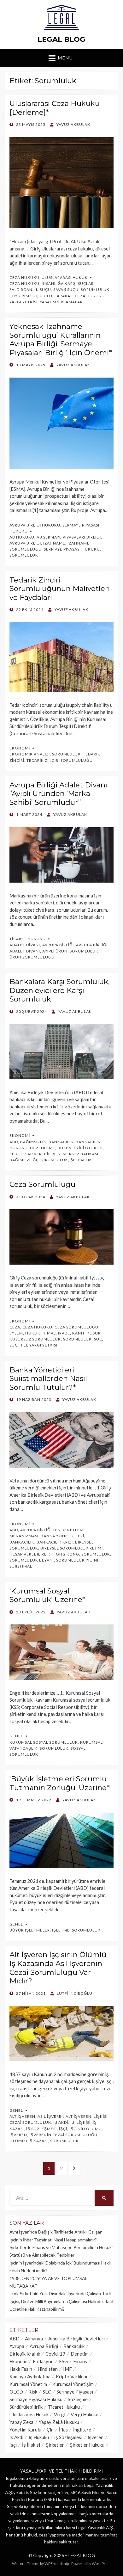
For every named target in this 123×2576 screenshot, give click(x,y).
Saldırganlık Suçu (30, 290)
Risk (33, 2392)
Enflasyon (43, 2361)
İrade (64, 1333)
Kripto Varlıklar (72, 2376)
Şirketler (55, 2445)
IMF (67, 2369)
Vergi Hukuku (85, 2414)
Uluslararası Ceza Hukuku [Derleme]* (55, 108)
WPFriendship (57, 2564)
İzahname (54, 543)
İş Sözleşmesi (41, 2129)
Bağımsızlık (33, 1142)
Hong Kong (66, 1554)
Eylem (16, 1333)
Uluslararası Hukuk (65, 277)
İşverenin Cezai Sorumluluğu (63, 2135)
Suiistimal (21, 1566)
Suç (98, 1339)
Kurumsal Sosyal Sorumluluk (44, 1742)
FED (13, 1154)
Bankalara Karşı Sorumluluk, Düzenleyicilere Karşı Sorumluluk (60, 990)
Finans (80, 2361)
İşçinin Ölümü (86, 2129)
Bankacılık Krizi (55, 1542)
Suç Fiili (18, 1345)
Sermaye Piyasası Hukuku (72, 549)
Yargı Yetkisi (23, 302)
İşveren (18, 2135)
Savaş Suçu (66, 290)
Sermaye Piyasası (75, 2392)
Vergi (60, 2414)
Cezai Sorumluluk (30, 2122)
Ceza (15, 1327)
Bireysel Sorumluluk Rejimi (72, 1548)
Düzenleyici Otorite (80, 1148)
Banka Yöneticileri (62, 1536)
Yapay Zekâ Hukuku (59, 2422)
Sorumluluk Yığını (77, 1560)
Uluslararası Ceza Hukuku (74, 296)
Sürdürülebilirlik (26, 2407)
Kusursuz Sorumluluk (35, 1339)
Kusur (94, 1333)
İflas (63, 2430)
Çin (50, 2430)
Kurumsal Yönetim (28, 2384)
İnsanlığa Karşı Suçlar (68, 283)
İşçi (63, 2129)
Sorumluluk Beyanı (32, 1560)
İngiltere (82, 2430)
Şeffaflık (81, 1160)
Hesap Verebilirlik (40, 1154)
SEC (47, 2392)
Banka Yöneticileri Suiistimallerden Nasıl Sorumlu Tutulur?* (48, 1379)
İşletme (61, 1930)
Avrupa (17, 2346)
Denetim (80, 2354)
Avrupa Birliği (25, 543)
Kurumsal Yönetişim (73, 2384)
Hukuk (33, 1333)
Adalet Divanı (25, 945)
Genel (16, 1736)
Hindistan (48, 2369)
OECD (16, 2392)
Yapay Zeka (21, 2422)
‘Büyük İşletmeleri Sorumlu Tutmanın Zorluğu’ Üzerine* (60, 1783)
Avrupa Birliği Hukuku (35, 525)
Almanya (34, 2339)
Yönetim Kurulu (25, 2430)
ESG (63, 2361)
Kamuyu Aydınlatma (30, 2376)
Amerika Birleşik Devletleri (76, 2339)
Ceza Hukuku (24, 277)
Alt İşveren (22, 2116)
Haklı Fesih (21, 2369)
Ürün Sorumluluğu (32, 957)
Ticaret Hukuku (28, 939)
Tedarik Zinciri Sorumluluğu (60, 760)
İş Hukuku (39, 2437)
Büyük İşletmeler (30, 1930)
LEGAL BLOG (61, 39)
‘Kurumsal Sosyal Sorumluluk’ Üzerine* (47, 1595)
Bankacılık (61, 1142)
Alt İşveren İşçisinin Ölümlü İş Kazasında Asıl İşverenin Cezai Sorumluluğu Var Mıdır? (58, 1968)
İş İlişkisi (80, 2122)
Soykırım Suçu (26, 296)
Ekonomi (20, 748)
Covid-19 (55, 2354)
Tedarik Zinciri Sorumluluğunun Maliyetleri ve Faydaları (60, 589)
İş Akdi (61, 2122)
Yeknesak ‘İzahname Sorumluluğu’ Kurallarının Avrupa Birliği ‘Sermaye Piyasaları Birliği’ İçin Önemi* (61, 339)
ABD (14, 1142)
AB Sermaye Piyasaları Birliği (69, 537)
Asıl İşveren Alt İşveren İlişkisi (73, 2116)
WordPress (102, 2564)
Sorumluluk (95, 290)
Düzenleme (43, 1148)
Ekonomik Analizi (30, 754)
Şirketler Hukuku (87, 2445)
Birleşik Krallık (25, 2354)
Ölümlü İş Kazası (29, 2141)
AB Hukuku (22, 537)
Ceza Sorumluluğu (42, 1184)
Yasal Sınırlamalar (61, 302)
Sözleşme (78, 2399)
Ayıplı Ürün (55, 951)
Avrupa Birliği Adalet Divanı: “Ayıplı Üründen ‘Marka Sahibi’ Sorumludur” (59, 794)
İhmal (49, 1333)
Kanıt (78, 1333)
